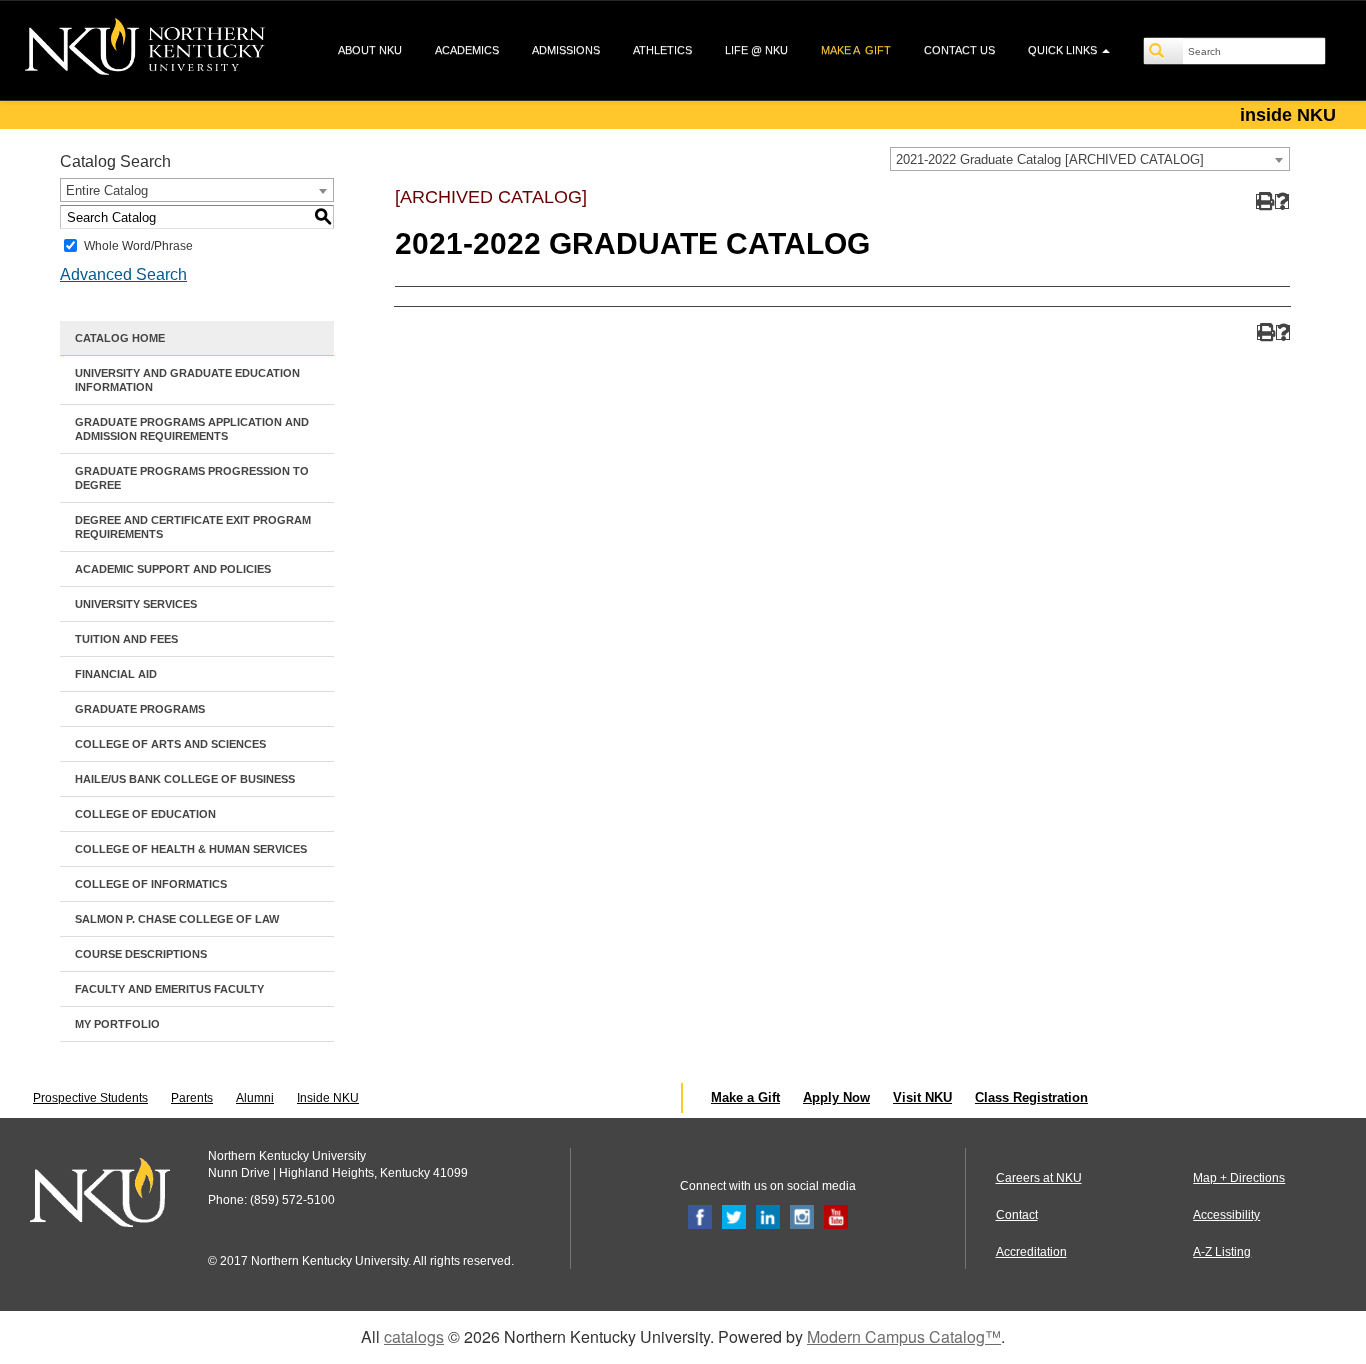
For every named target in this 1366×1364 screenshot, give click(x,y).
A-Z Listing (1222, 1252)
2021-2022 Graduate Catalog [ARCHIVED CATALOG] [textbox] (1050, 159)
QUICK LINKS (1064, 50)
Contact (1017, 1215)
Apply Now (836, 1097)
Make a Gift (745, 1097)
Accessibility (1226, 1215)
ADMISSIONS (566, 50)
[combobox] (1090, 159)
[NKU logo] (145, 50)
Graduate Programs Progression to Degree (192, 478)
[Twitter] (734, 1216)
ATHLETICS (662, 50)
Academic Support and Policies (173, 569)
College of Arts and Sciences (170, 744)
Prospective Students (90, 1098)
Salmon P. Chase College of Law (177, 919)
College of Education (145, 814)
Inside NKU (328, 1098)
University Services (136, 604)
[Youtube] (836, 1216)
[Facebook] (700, 1216)
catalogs (414, 1336)
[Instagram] (802, 1216)
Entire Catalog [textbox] (107, 190)
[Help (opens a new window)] (1282, 201)
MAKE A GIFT (856, 50)
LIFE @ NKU (756, 50)
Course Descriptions (141, 954)
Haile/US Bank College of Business (185, 779)
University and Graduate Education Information (187, 380)
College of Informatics (151, 884)
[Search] (1164, 51)
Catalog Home (120, 338)
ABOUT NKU (370, 50)
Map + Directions (1239, 1178)
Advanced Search (123, 274)
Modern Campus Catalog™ (904, 1336)
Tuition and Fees (126, 639)
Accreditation (1031, 1252)
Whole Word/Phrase (138, 246)
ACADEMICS (467, 50)
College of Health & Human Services (191, 849)
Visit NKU (922, 1097)
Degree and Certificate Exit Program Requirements (193, 527)
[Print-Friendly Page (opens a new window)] (1263, 201)
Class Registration (1031, 1097)
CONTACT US (959, 50)
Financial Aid (116, 674)
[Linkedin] (768, 1216)
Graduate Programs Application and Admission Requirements (192, 429)
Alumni (255, 1098)
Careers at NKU (1039, 1178)
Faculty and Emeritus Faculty (169, 989)
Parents (192, 1098)
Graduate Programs (140, 709)
